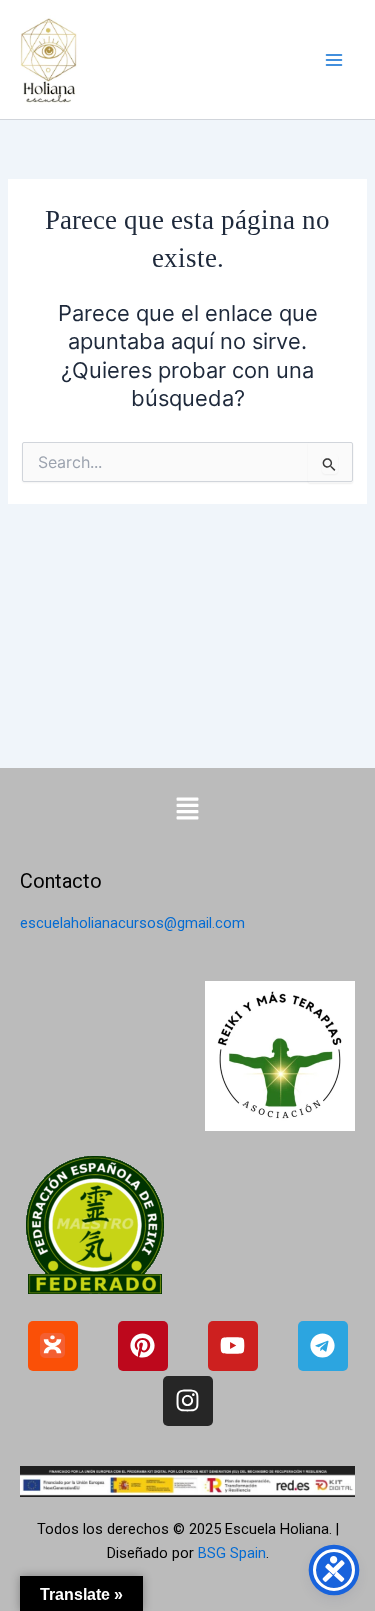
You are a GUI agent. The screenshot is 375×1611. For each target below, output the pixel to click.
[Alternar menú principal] (334, 60)
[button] (187, 809)
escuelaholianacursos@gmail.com (132, 923)
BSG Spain (232, 1553)
